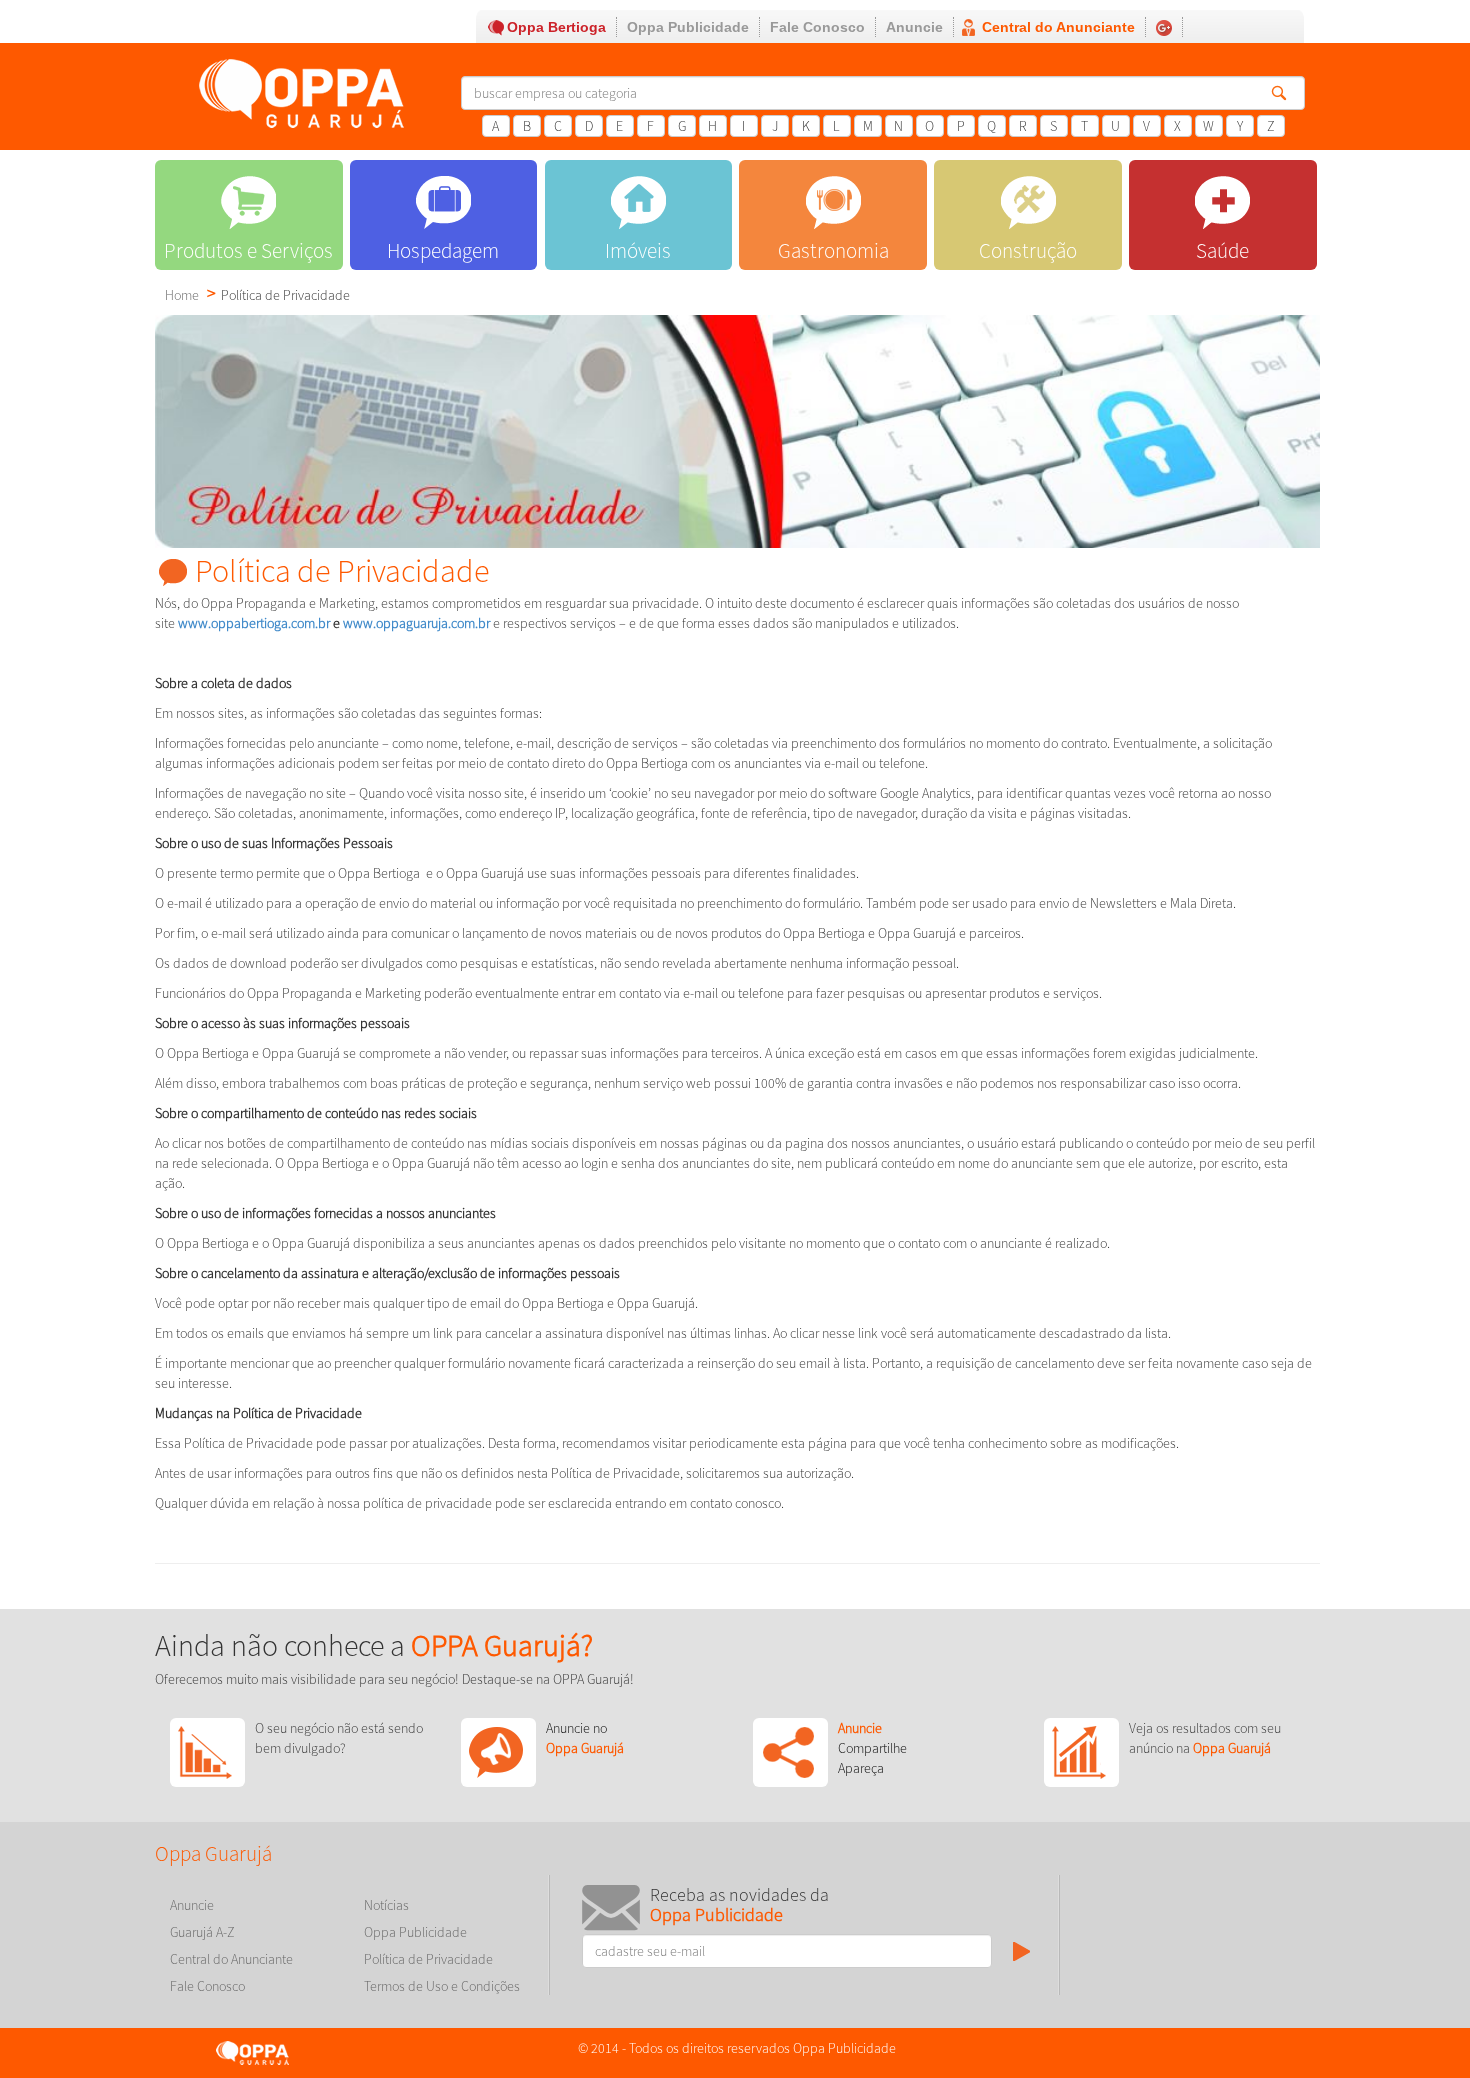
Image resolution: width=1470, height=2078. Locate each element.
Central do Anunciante (1058, 27)
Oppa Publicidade (688, 27)
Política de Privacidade (428, 1959)
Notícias (386, 1905)
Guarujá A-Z (202, 1932)
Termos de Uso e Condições (442, 1986)
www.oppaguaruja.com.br (416, 623)
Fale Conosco (817, 27)
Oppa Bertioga (556, 27)
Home (182, 295)
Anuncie (914, 27)
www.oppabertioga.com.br (252, 623)
